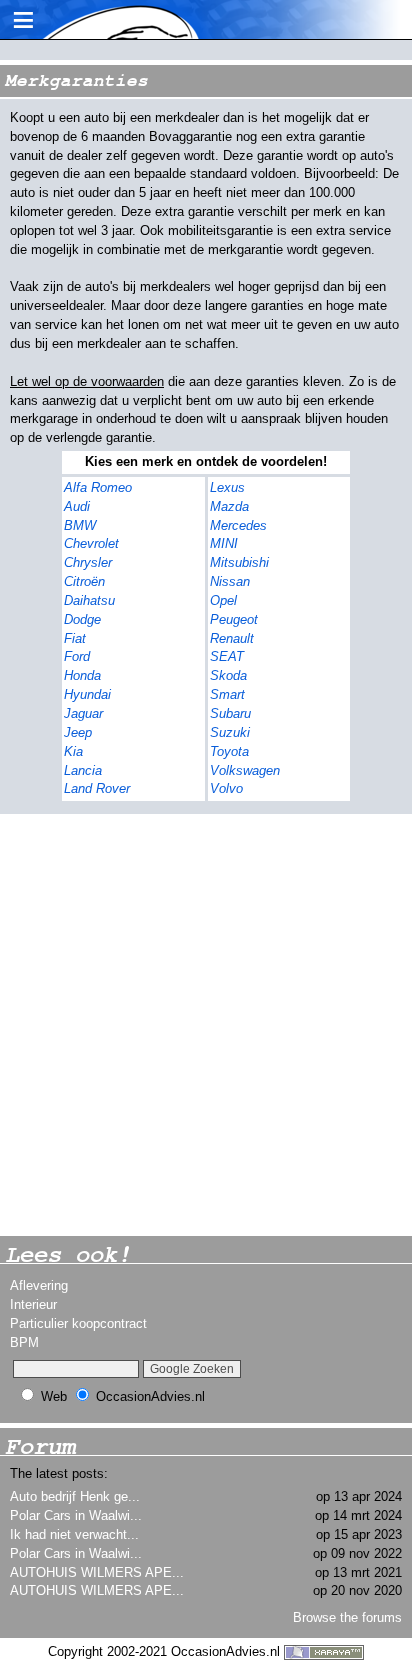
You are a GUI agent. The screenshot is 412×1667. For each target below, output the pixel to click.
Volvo (226, 788)
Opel (223, 600)
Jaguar (83, 713)
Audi (77, 506)
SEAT (227, 656)
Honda (82, 675)
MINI (224, 543)
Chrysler (88, 562)
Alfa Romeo (98, 487)
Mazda (229, 506)
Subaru (230, 713)
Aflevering (39, 1285)
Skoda (228, 675)
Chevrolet (91, 543)
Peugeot (234, 619)
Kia (73, 751)
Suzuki (230, 732)
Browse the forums (347, 1617)
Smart (227, 694)
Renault (232, 638)
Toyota (229, 751)
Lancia (83, 770)
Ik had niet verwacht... (74, 1534)
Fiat (75, 638)
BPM (24, 1342)
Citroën (84, 581)
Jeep (78, 732)
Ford (77, 656)
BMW (80, 525)
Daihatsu (89, 600)
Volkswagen (245, 770)
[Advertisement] (206, 1025)
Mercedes (238, 525)
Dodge (82, 619)
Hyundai (87, 694)
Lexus (227, 487)
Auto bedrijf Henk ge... (75, 1496)
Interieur (33, 1304)
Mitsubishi (239, 562)
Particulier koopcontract (78, 1323)
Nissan (230, 581)
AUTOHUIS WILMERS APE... (97, 1572)
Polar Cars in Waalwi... (76, 1515)
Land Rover (97, 788)
